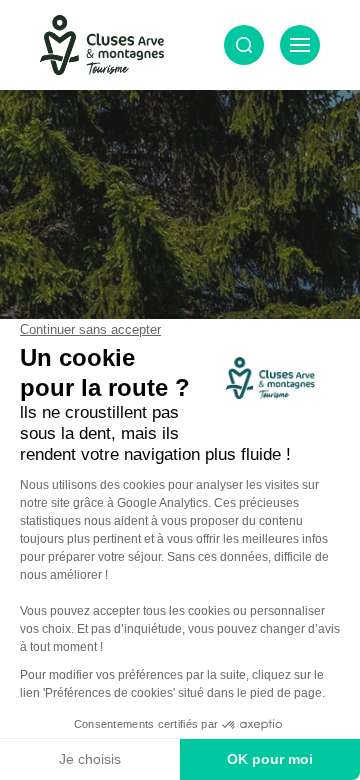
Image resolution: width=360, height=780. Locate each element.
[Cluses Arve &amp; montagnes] (102, 45)
